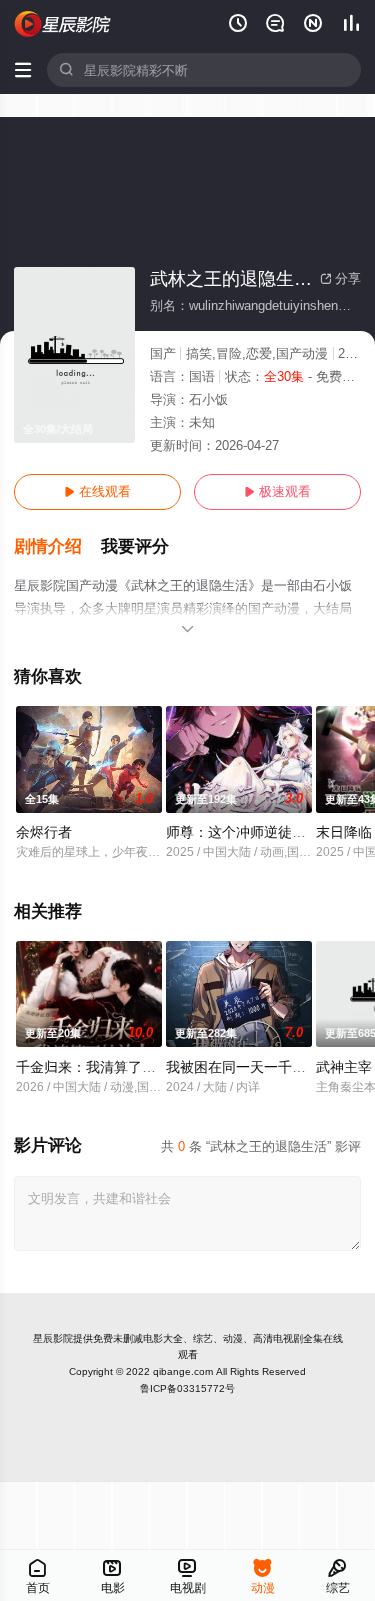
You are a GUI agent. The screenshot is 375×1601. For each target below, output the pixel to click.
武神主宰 (344, 1067)
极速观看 (277, 491)
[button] (57, 547)
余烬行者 (44, 832)
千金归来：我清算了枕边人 (100, 1067)
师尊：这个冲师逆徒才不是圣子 (264, 832)
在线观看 (97, 491)
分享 (340, 278)
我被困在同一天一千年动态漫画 (264, 1067)
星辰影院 (53, 1338)
